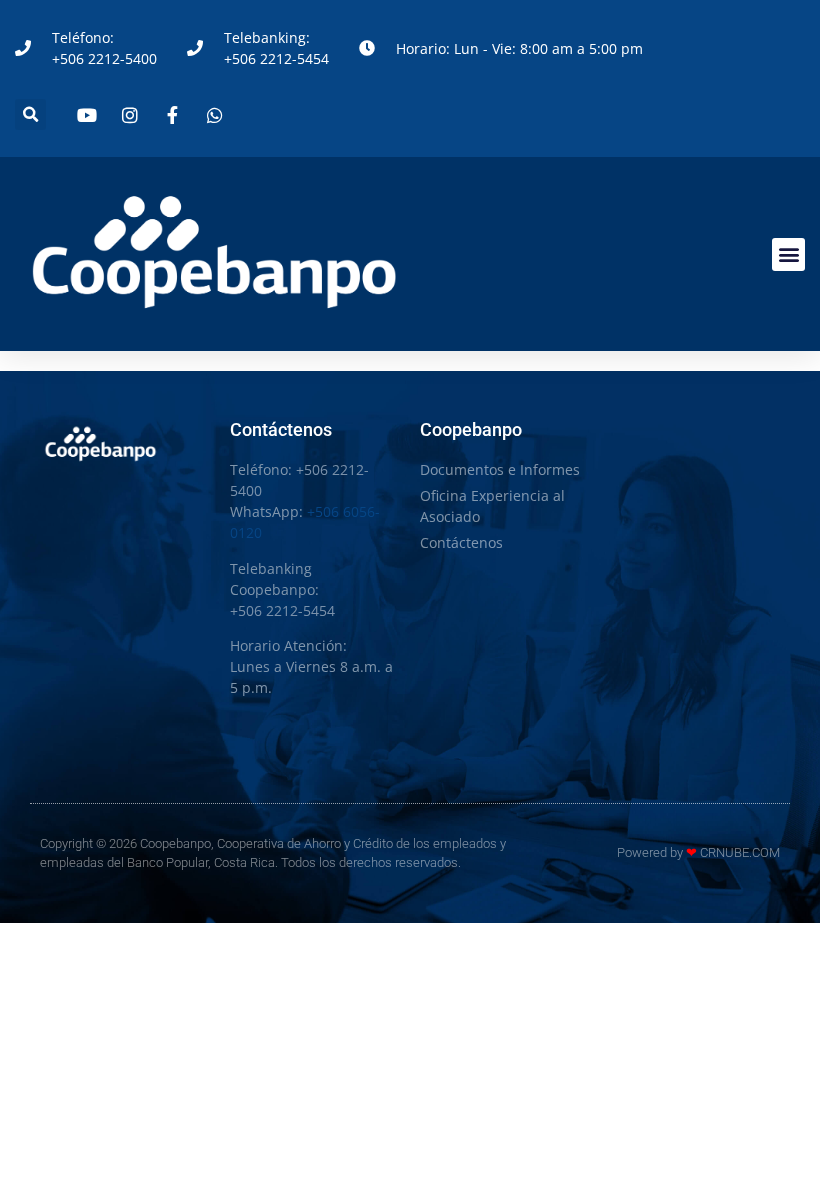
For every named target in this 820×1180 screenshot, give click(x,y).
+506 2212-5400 (104, 58)
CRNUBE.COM (740, 852)
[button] (30, 114)
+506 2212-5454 (276, 58)
